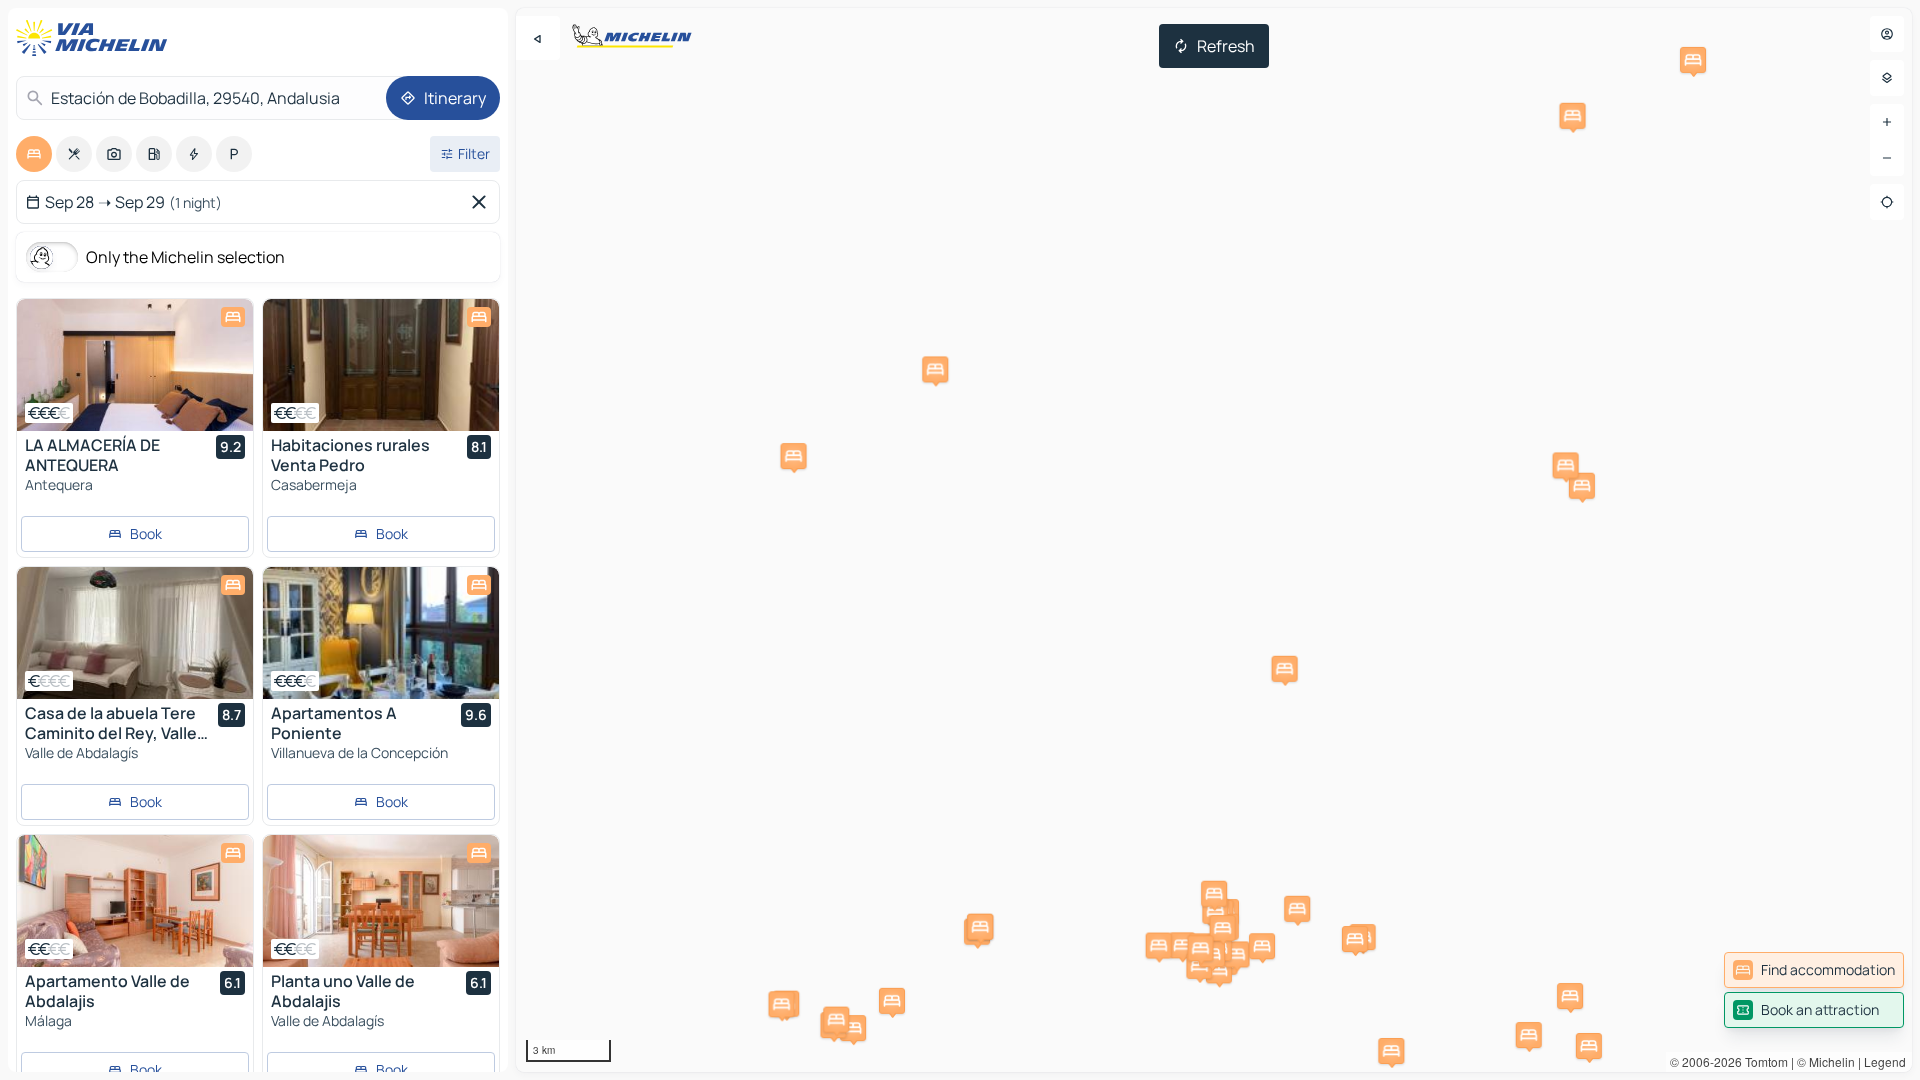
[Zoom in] (1887, 122)
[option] (34, 154)
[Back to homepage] (96, 38)
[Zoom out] (1887, 158)
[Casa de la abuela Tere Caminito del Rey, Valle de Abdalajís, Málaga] (135, 633)
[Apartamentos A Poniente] (381, 633)
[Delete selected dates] (483, 202)
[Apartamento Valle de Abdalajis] (135, 901)
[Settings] (1887, 78)
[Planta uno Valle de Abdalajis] (381, 901)
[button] (1285, 669)
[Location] (1887, 202)
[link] (1814, 970)
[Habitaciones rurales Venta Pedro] (381, 365)
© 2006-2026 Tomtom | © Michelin (1762, 1061)
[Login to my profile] (1887, 34)
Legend (1885, 1061)
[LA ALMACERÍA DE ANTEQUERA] (135, 365)
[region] (1214, 540)
